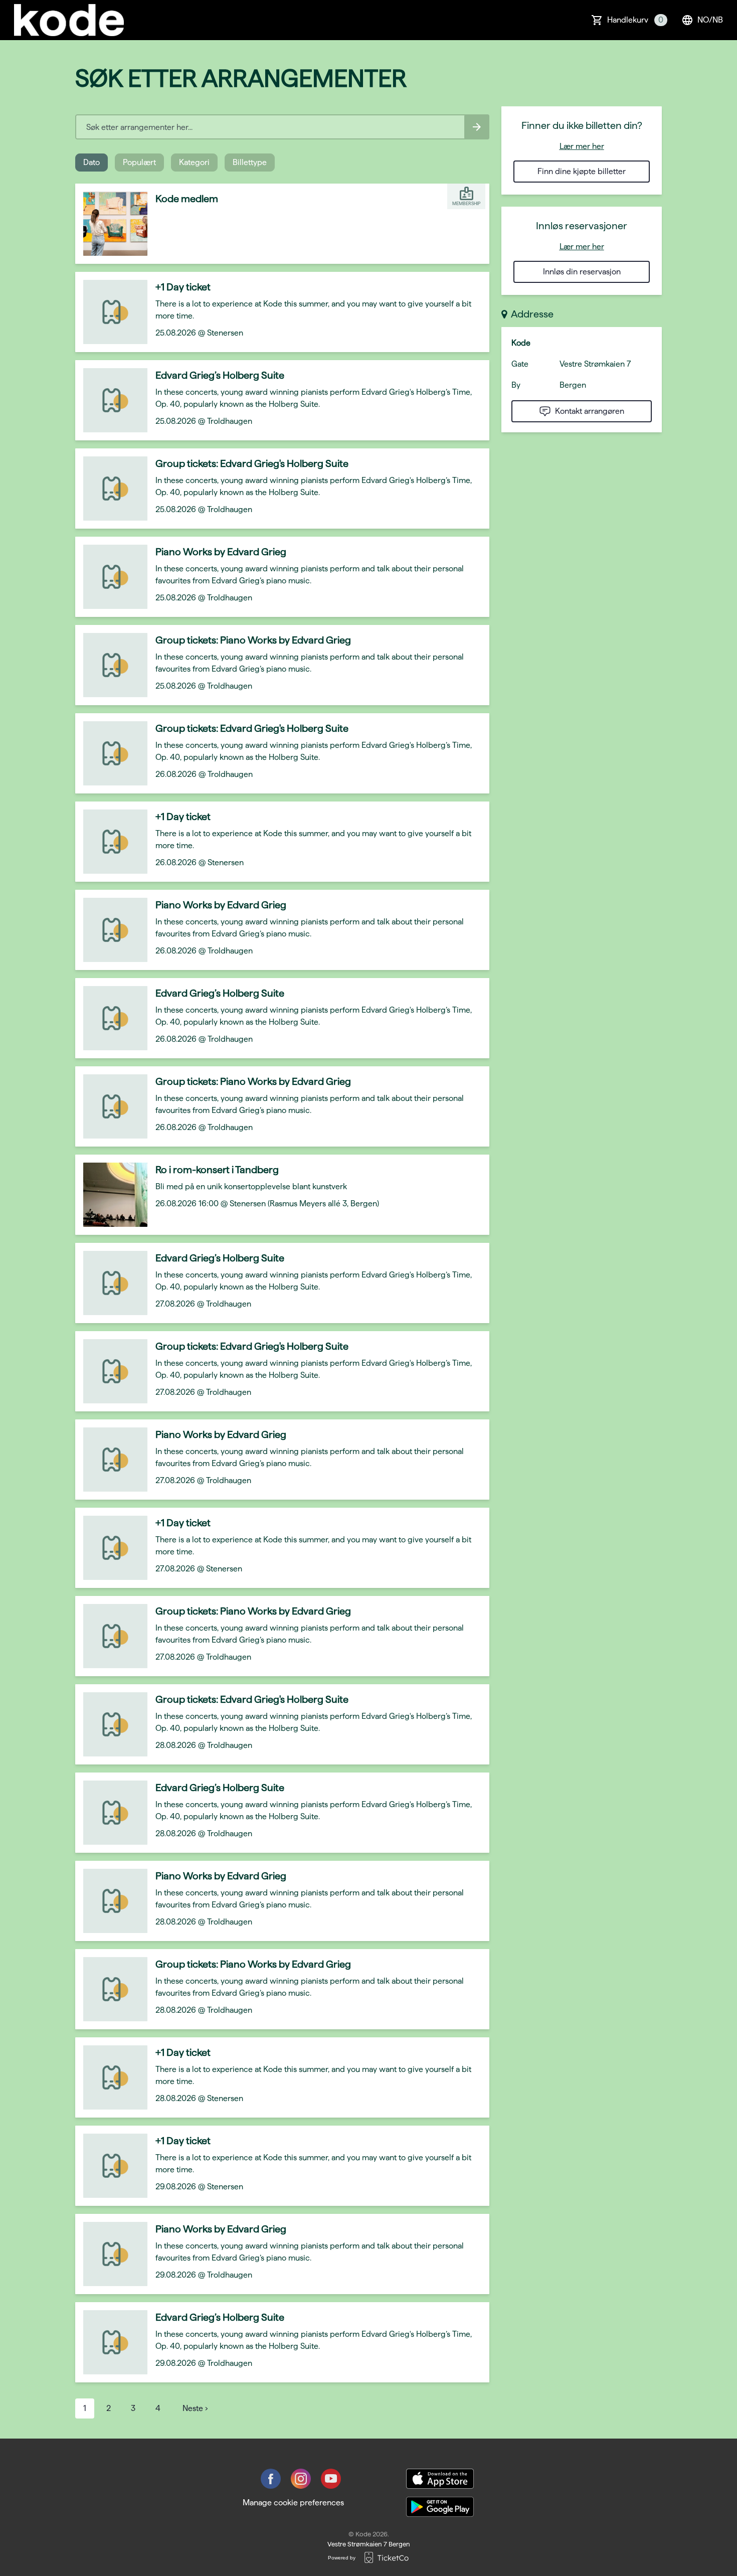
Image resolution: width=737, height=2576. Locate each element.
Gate (520, 364)
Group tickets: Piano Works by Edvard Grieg (253, 640)
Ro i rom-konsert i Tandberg (217, 1170)
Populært (139, 162)
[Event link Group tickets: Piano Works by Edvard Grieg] (111, 665)
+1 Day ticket (183, 287)
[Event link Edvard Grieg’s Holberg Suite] (111, 400)
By (516, 385)
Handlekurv (635, 20)
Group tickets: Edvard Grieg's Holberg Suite (252, 463)
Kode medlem (187, 199)
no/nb (710, 20)
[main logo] (69, 20)
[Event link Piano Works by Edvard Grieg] (111, 577)
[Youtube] (331, 2479)
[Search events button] (477, 127)
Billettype (250, 162)
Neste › (195, 2408)
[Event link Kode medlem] (111, 224)
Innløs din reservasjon (582, 272)
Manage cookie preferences (293, 2503)
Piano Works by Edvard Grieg (221, 552)
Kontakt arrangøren (590, 411)
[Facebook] (271, 2479)
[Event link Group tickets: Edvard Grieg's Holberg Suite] (111, 489)
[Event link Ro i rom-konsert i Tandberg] (111, 1195)
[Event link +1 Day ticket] (111, 312)
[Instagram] (301, 2479)
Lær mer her (582, 146)
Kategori (194, 162)
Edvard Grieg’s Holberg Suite (220, 375)
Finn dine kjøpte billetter (582, 171)
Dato (91, 162)
